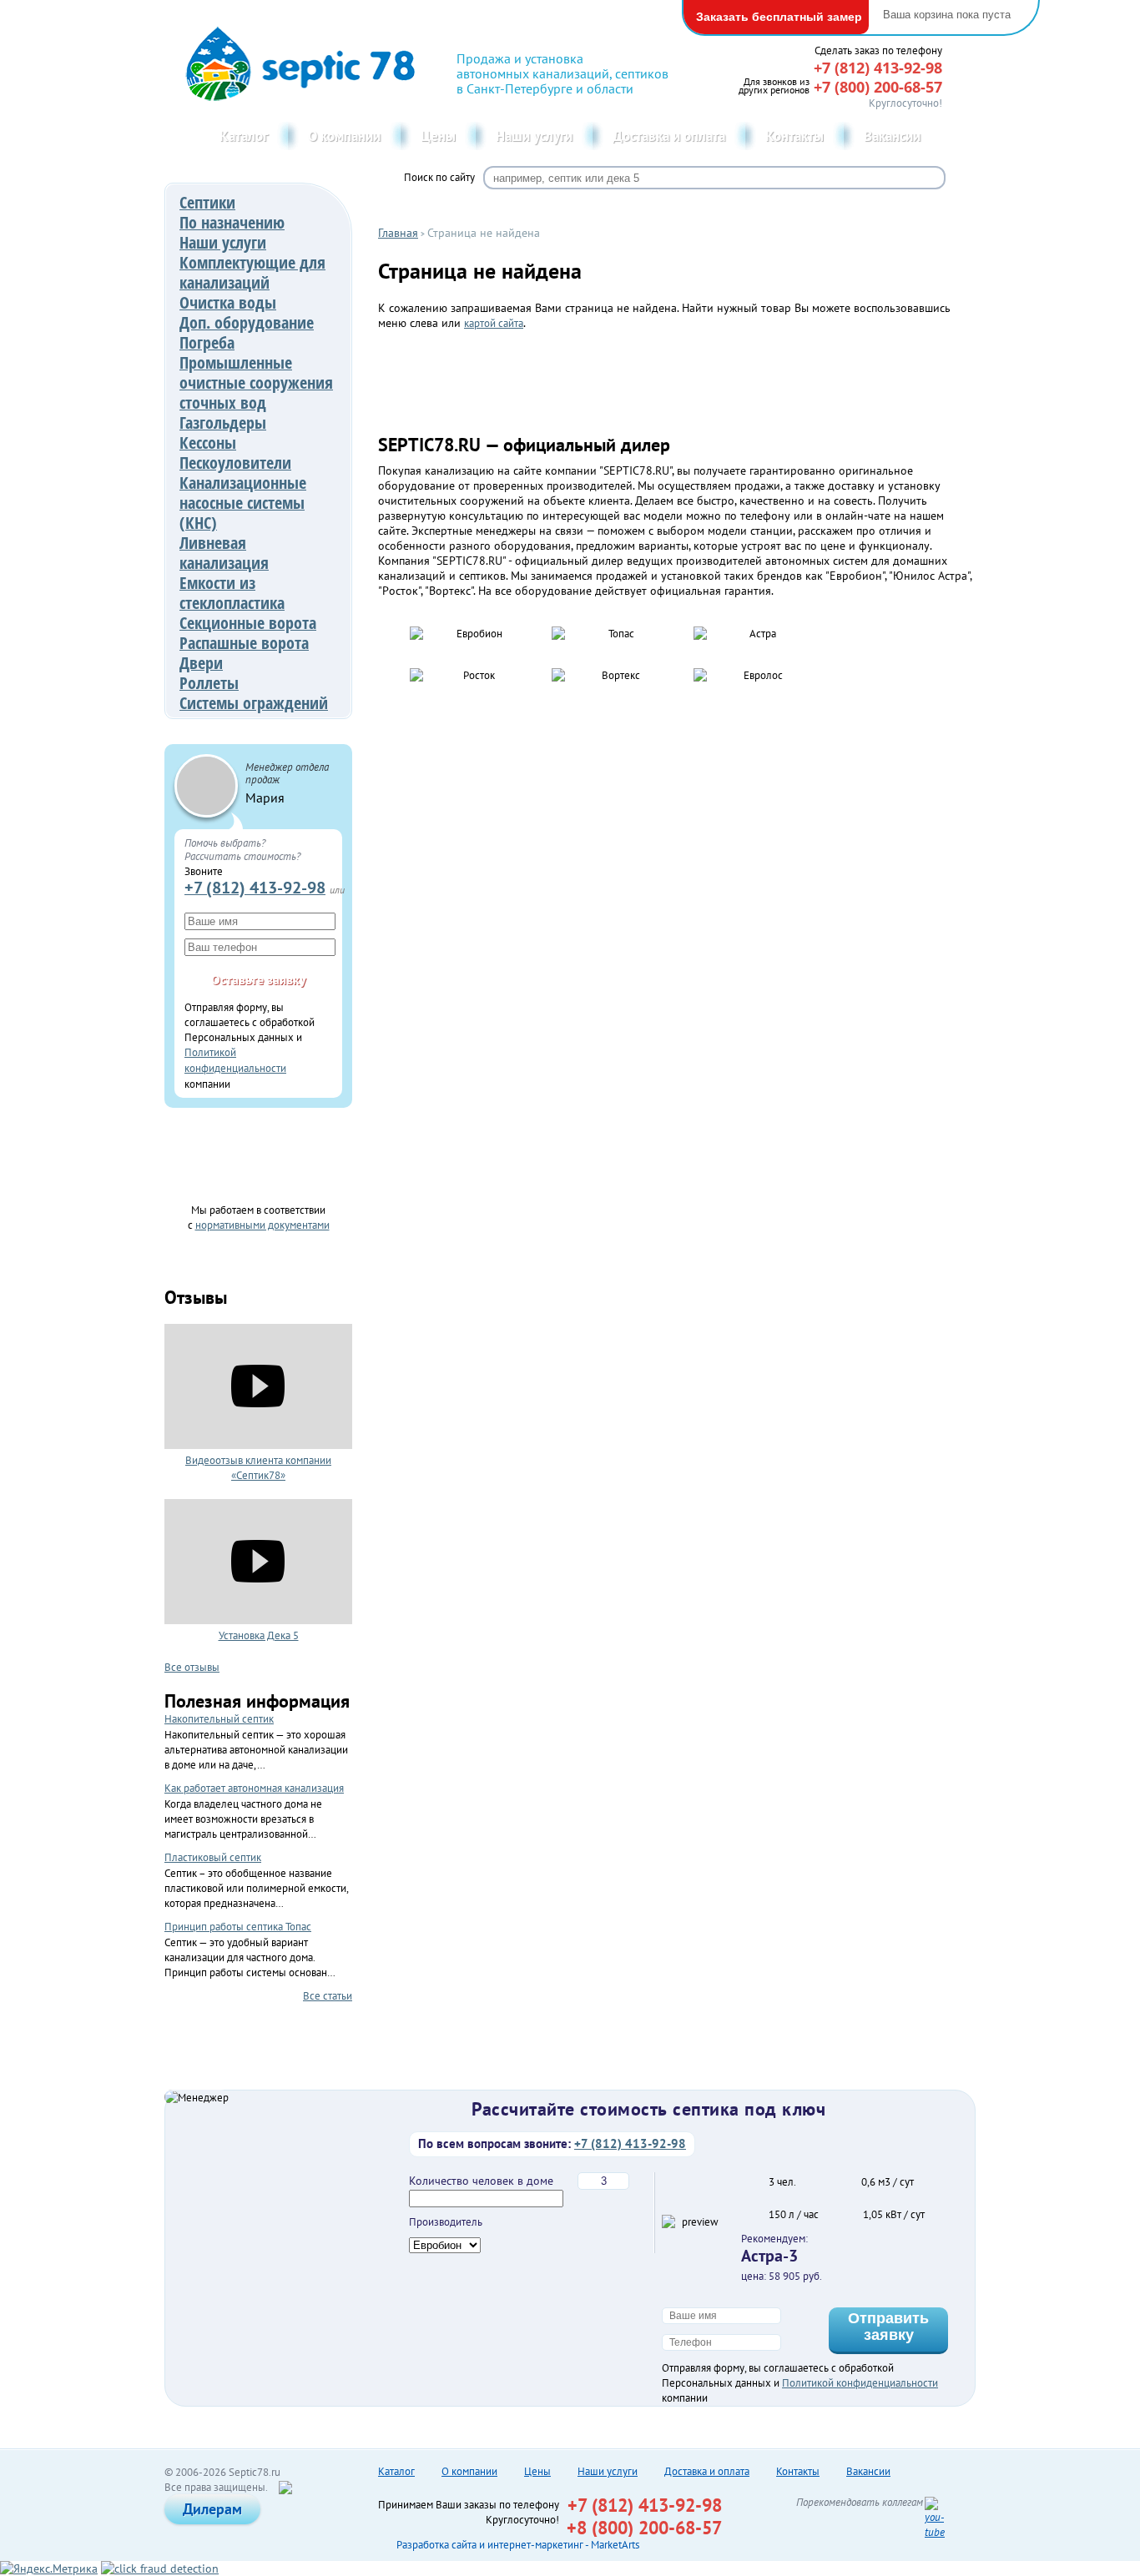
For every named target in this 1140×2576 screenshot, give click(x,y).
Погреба (207, 342)
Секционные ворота (248, 623)
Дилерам (212, 2509)
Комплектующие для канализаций (252, 272)
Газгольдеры (223, 423)
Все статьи (328, 1995)
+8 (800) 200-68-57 (644, 2528)
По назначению (232, 222)
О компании (344, 136)
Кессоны (208, 443)
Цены (438, 136)
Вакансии (892, 136)
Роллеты (209, 683)
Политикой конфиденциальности (860, 2383)
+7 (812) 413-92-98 (255, 887)
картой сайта (494, 323)
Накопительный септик (219, 1719)
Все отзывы (192, 1667)
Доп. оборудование (247, 322)
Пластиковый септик (213, 1857)
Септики (207, 202)
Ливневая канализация (224, 553)
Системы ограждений (254, 703)
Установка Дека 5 (259, 1635)
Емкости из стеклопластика (232, 593)
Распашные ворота (244, 643)
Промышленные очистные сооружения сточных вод (256, 382)
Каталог (244, 136)
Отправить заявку (888, 2327)
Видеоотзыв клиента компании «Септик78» (258, 1467)
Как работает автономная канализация (254, 1788)
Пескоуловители (235, 463)
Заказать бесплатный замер (779, 17)
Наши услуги (534, 136)
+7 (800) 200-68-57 (878, 87)
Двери (201, 663)
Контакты (794, 136)
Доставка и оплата (669, 136)
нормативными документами (262, 1225)
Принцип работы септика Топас (238, 1927)
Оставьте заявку (259, 979)
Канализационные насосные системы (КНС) (243, 503)
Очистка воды (228, 302)
